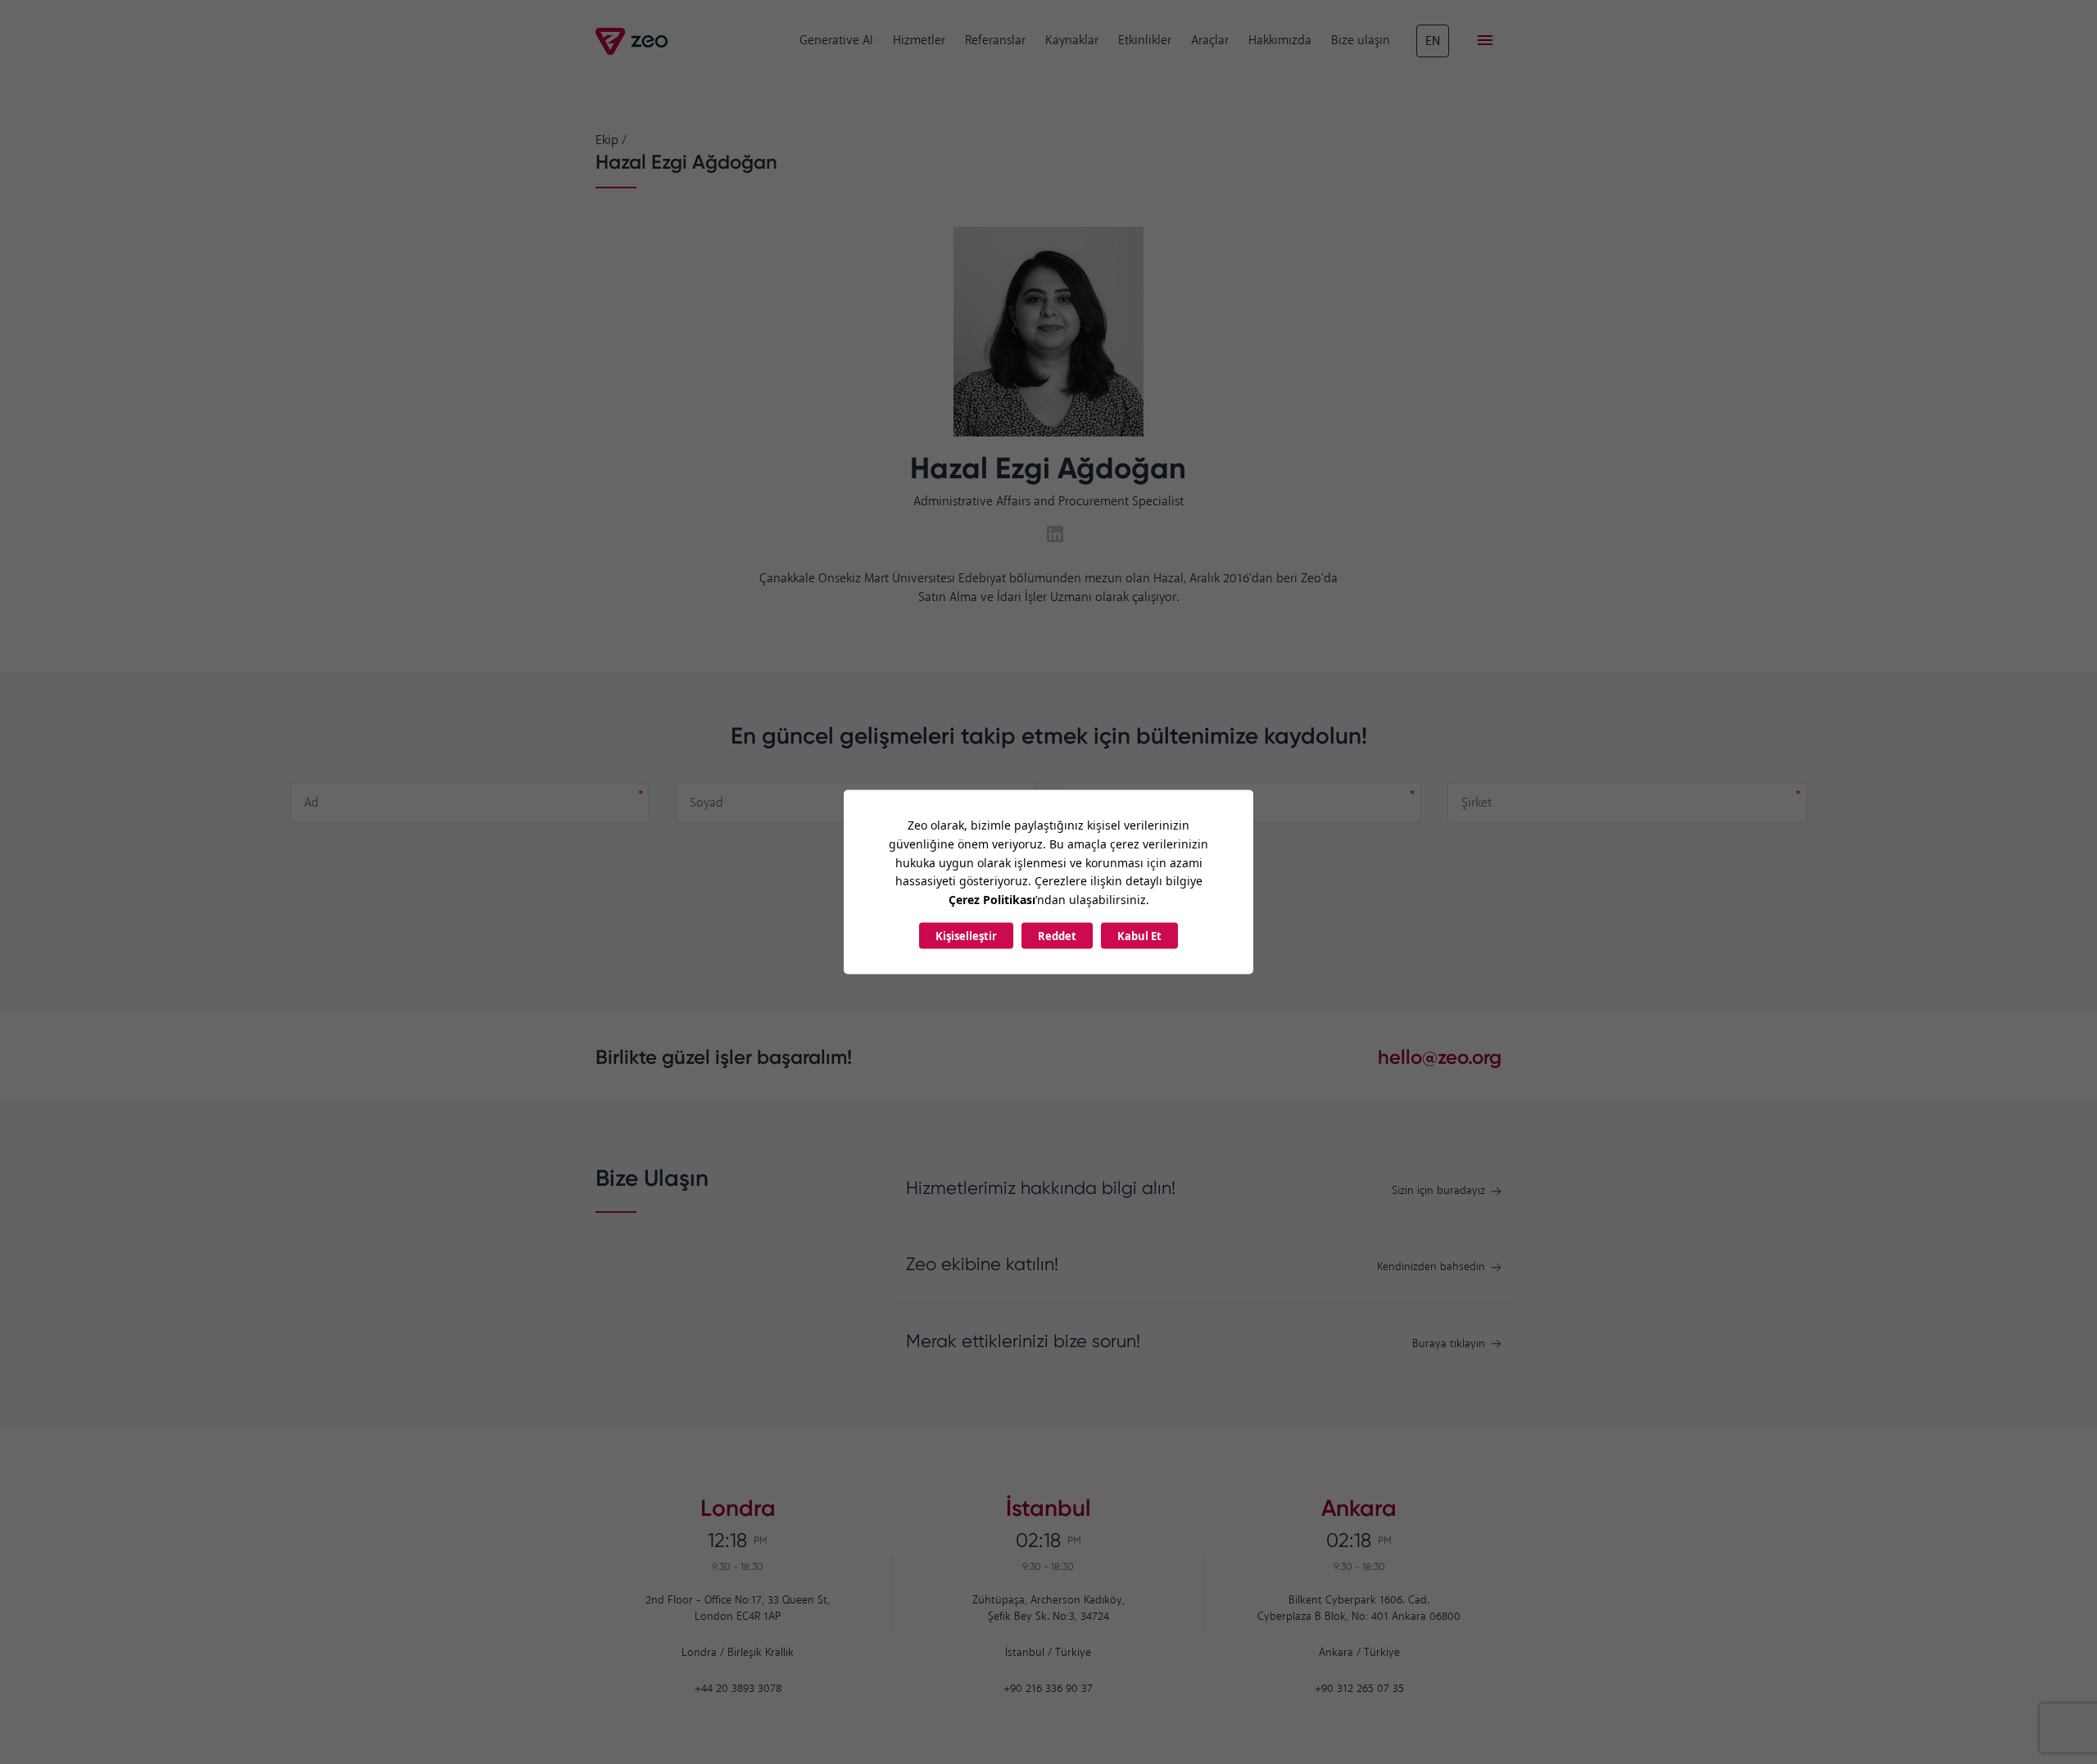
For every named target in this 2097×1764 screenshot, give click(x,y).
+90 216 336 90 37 (1048, 1689)
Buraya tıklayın (1449, 1344)
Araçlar (1210, 41)
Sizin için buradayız (1438, 1191)
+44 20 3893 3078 (738, 1689)
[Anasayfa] (633, 41)
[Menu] (1485, 41)
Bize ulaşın (1361, 41)
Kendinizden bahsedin (1431, 1267)
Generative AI (836, 41)
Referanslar (995, 41)
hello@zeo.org (1440, 1057)
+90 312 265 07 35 (1359, 1689)
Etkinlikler (1145, 41)
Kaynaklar (1072, 41)
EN (1433, 41)
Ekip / (611, 140)
